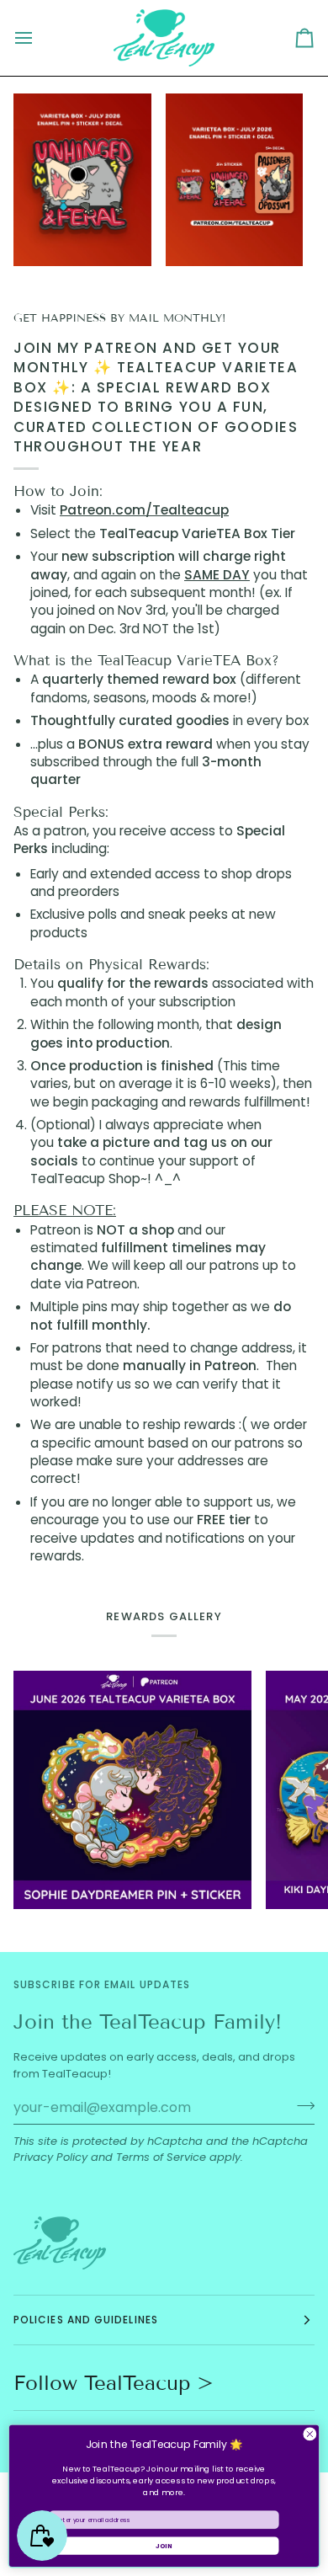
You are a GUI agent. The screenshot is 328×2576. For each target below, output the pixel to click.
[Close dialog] (310, 2434)
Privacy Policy (50, 2157)
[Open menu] (39, 38)
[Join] (301, 2105)
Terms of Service (161, 2157)
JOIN (164, 2545)
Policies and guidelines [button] (86, 2320)
